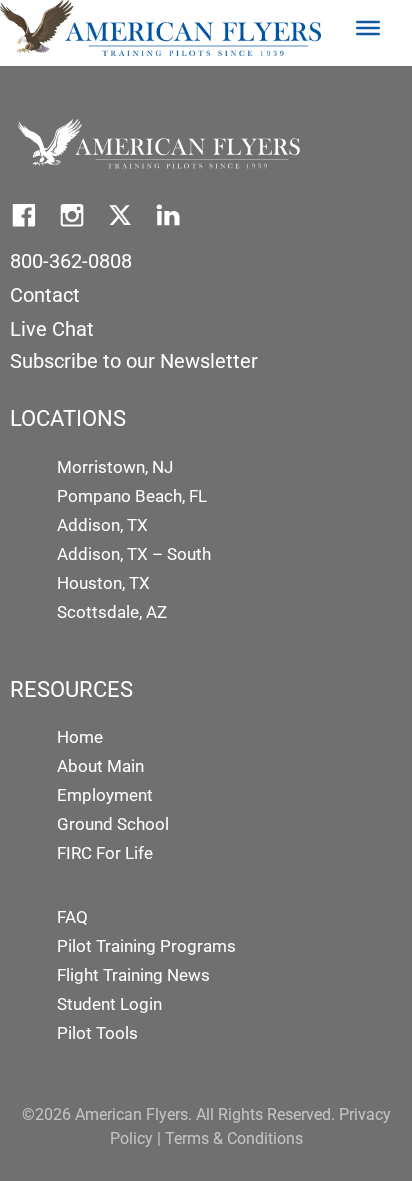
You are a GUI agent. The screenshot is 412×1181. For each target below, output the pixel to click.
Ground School (113, 824)
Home (80, 737)
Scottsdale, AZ (112, 612)
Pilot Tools (97, 1033)
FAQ (72, 917)
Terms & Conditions (234, 1138)
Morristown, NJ (115, 467)
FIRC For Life (105, 853)
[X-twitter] (120, 215)
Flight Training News (133, 975)
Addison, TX (102, 525)
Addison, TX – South (134, 554)
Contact (45, 295)
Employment (105, 795)
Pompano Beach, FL (132, 496)
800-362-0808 (71, 261)
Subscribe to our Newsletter (134, 361)
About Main (100, 766)
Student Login (109, 1004)
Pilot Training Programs (146, 946)
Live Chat (52, 329)
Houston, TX (103, 583)
